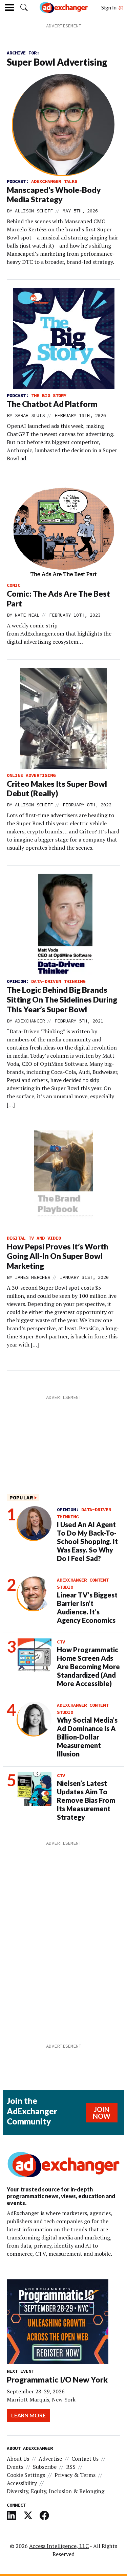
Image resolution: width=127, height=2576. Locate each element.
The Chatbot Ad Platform (52, 404)
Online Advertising (31, 775)
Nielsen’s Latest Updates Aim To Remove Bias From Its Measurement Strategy (86, 1800)
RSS (71, 2467)
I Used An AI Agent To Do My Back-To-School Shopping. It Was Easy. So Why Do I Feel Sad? (87, 1541)
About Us (18, 2459)
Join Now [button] (102, 2113)
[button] (24, 7)
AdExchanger (30, 1021)
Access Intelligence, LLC (59, 2546)
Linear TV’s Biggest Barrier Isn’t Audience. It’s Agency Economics (87, 1607)
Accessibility (22, 2483)
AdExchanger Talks (54, 181)
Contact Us (85, 2459)
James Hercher (33, 1277)
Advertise (50, 2459)
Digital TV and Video (34, 1238)
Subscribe (45, 2467)
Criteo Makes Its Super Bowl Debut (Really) (57, 789)
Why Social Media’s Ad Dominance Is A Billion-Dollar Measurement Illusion (87, 1737)
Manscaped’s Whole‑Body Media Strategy (54, 195)
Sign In (109, 7)
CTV (61, 1642)
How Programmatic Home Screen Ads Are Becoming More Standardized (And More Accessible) (88, 1666)
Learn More (28, 2415)
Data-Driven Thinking (58, 981)
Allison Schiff (34, 211)
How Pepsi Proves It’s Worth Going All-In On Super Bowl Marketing (58, 1256)
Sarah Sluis (30, 415)
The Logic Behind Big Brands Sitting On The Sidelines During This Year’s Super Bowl (62, 999)
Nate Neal (27, 615)
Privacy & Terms (75, 2475)
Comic (14, 585)
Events (15, 2467)
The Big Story (49, 395)
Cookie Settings (26, 2475)
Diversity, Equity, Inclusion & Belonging (56, 2491)
